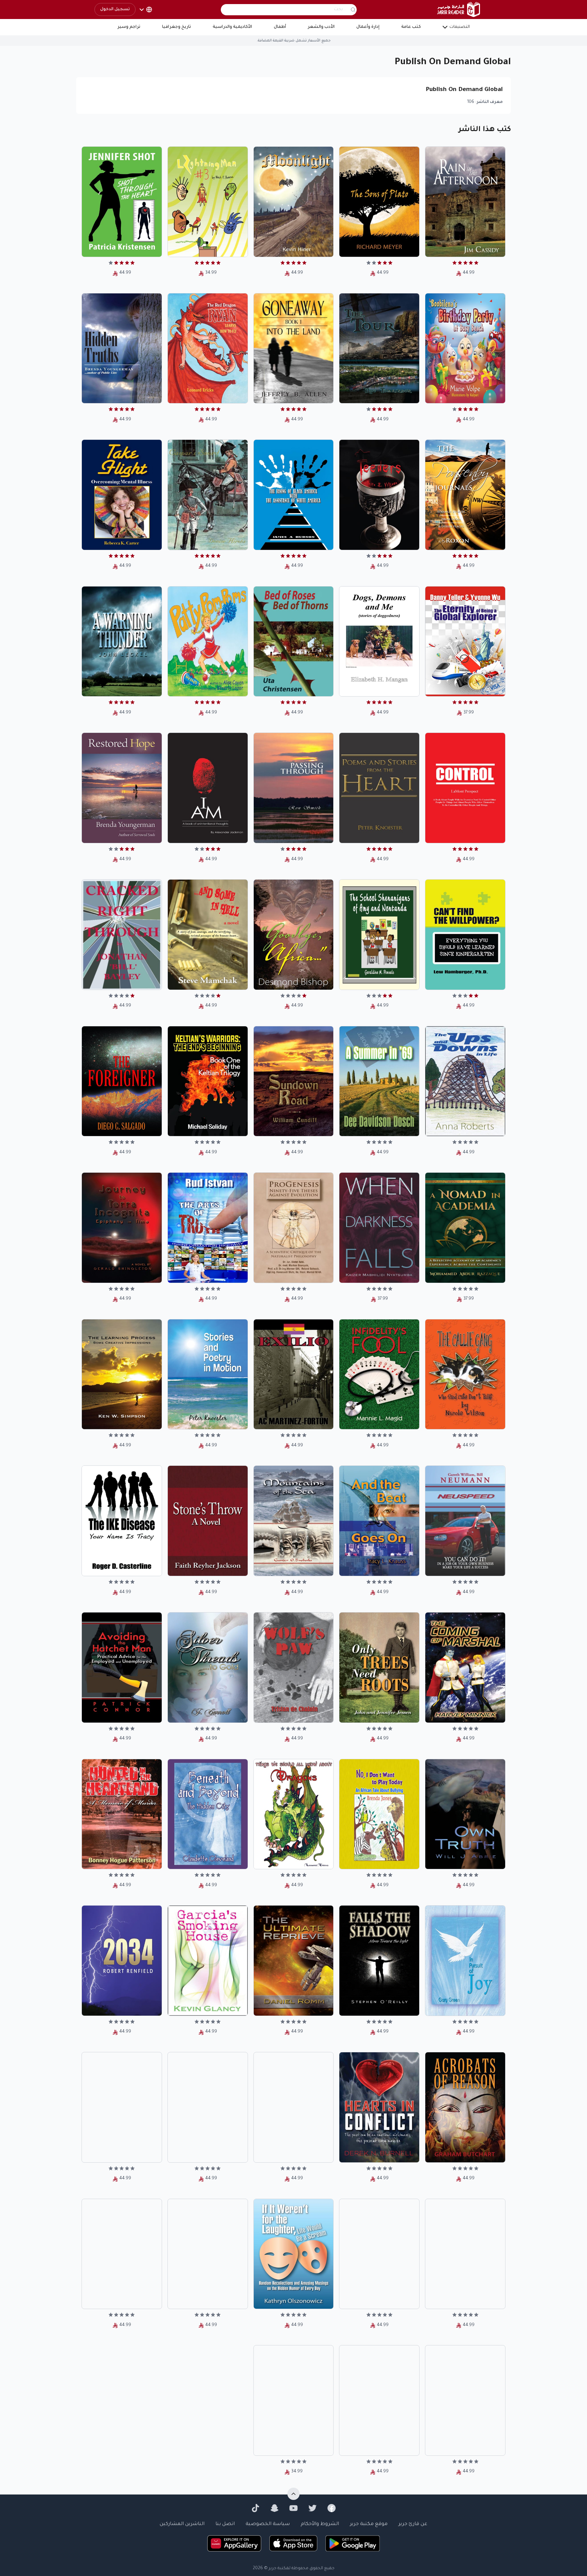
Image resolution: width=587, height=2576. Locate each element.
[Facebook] (332, 2508)
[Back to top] (293, 2494)
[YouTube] (293, 2508)
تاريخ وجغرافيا (176, 27)
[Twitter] (313, 2508)
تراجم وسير (129, 27)
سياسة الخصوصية (268, 2524)
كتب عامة (411, 27)
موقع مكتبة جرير (369, 2524)
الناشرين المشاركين (182, 2524)
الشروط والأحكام (320, 2524)
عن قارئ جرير (413, 2524)
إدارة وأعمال (368, 27)
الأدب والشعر (321, 27)
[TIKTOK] (255, 2508)
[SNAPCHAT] (274, 2508)
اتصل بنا (225, 2524)
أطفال (280, 27)
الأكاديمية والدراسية (232, 27)
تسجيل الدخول (115, 10)
